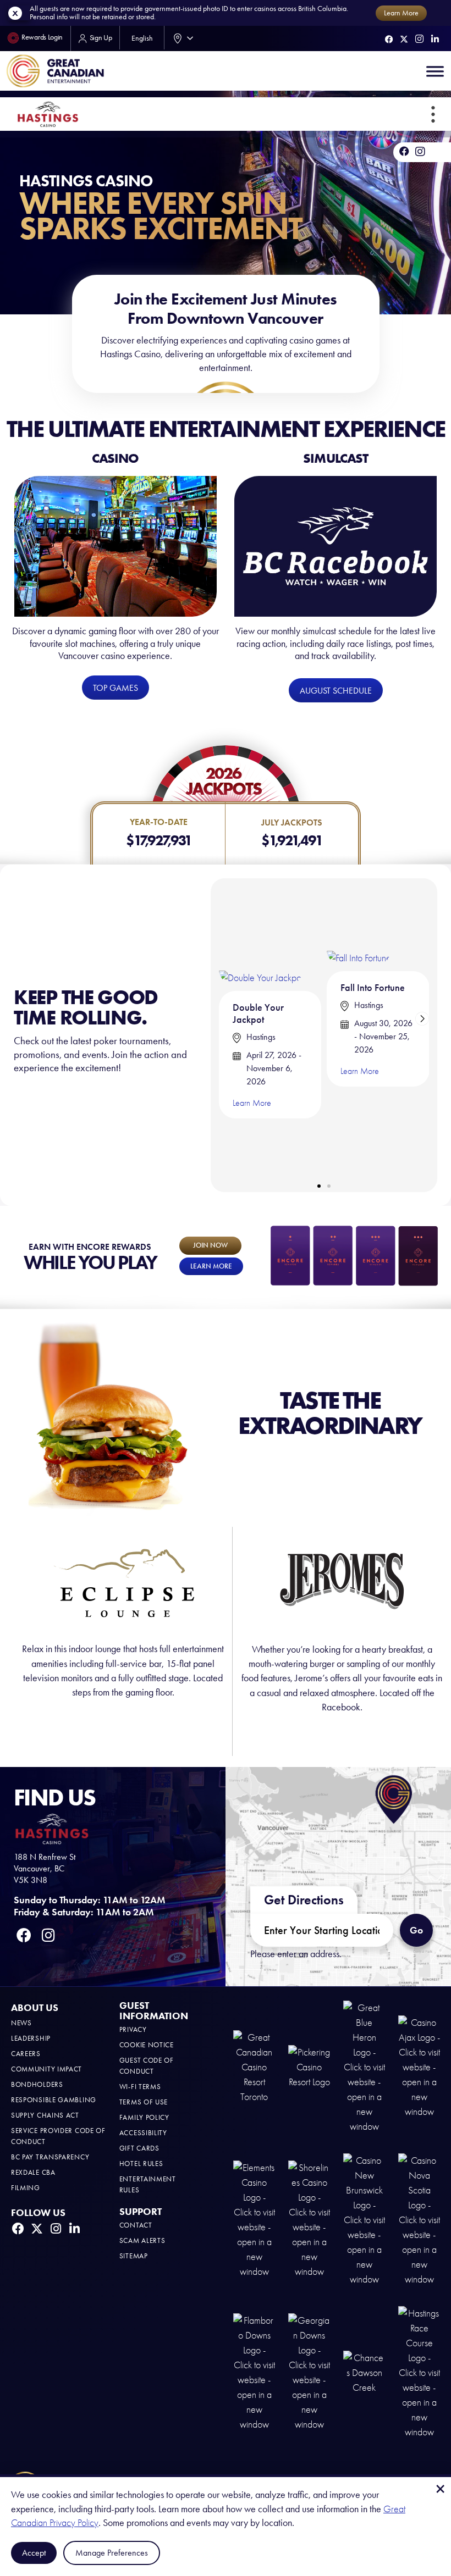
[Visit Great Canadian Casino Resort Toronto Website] (254, 2066)
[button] (433, 114)
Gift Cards (139, 2148)
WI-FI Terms (140, 2087)
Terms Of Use (144, 2102)
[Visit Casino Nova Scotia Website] (419, 2219)
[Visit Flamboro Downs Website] (254, 2372)
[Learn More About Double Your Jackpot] (261, 935)
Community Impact (46, 2069)
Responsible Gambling (54, 2100)
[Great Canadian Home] (55, 71)
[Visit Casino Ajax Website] (419, 2066)
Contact (136, 2225)
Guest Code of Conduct (147, 2066)
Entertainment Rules (148, 2184)
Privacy (133, 2029)
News (21, 2023)
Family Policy (144, 2117)
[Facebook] (389, 39)
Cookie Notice (147, 2045)
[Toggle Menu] (435, 71)
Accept (34, 2553)
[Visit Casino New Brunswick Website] (364, 2219)
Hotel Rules (141, 2164)
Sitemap (134, 2256)
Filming (26, 2188)
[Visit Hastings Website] (419, 2372)
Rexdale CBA (33, 2172)
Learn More (252, 1103)
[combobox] (181, 38)
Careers (26, 2054)
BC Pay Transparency (50, 2157)
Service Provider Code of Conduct (58, 2136)
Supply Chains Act (45, 2115)
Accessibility (143, 2133)
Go (416, 1930)
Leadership (31, 2038)
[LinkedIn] (435, 39)
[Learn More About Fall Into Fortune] (359, 925)
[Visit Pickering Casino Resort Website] (309, 2066)
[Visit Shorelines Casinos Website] (309, 2219)
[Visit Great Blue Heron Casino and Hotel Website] (364, 2066)
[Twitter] (404, 39)
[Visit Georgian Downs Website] (309, 2372)
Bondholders (37, 2084)
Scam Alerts (142, 2240)
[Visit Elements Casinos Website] (254, 2219)
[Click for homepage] (48, 114)
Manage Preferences (112, 2553)
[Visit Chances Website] (364, 2372)
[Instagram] (419, 39)
